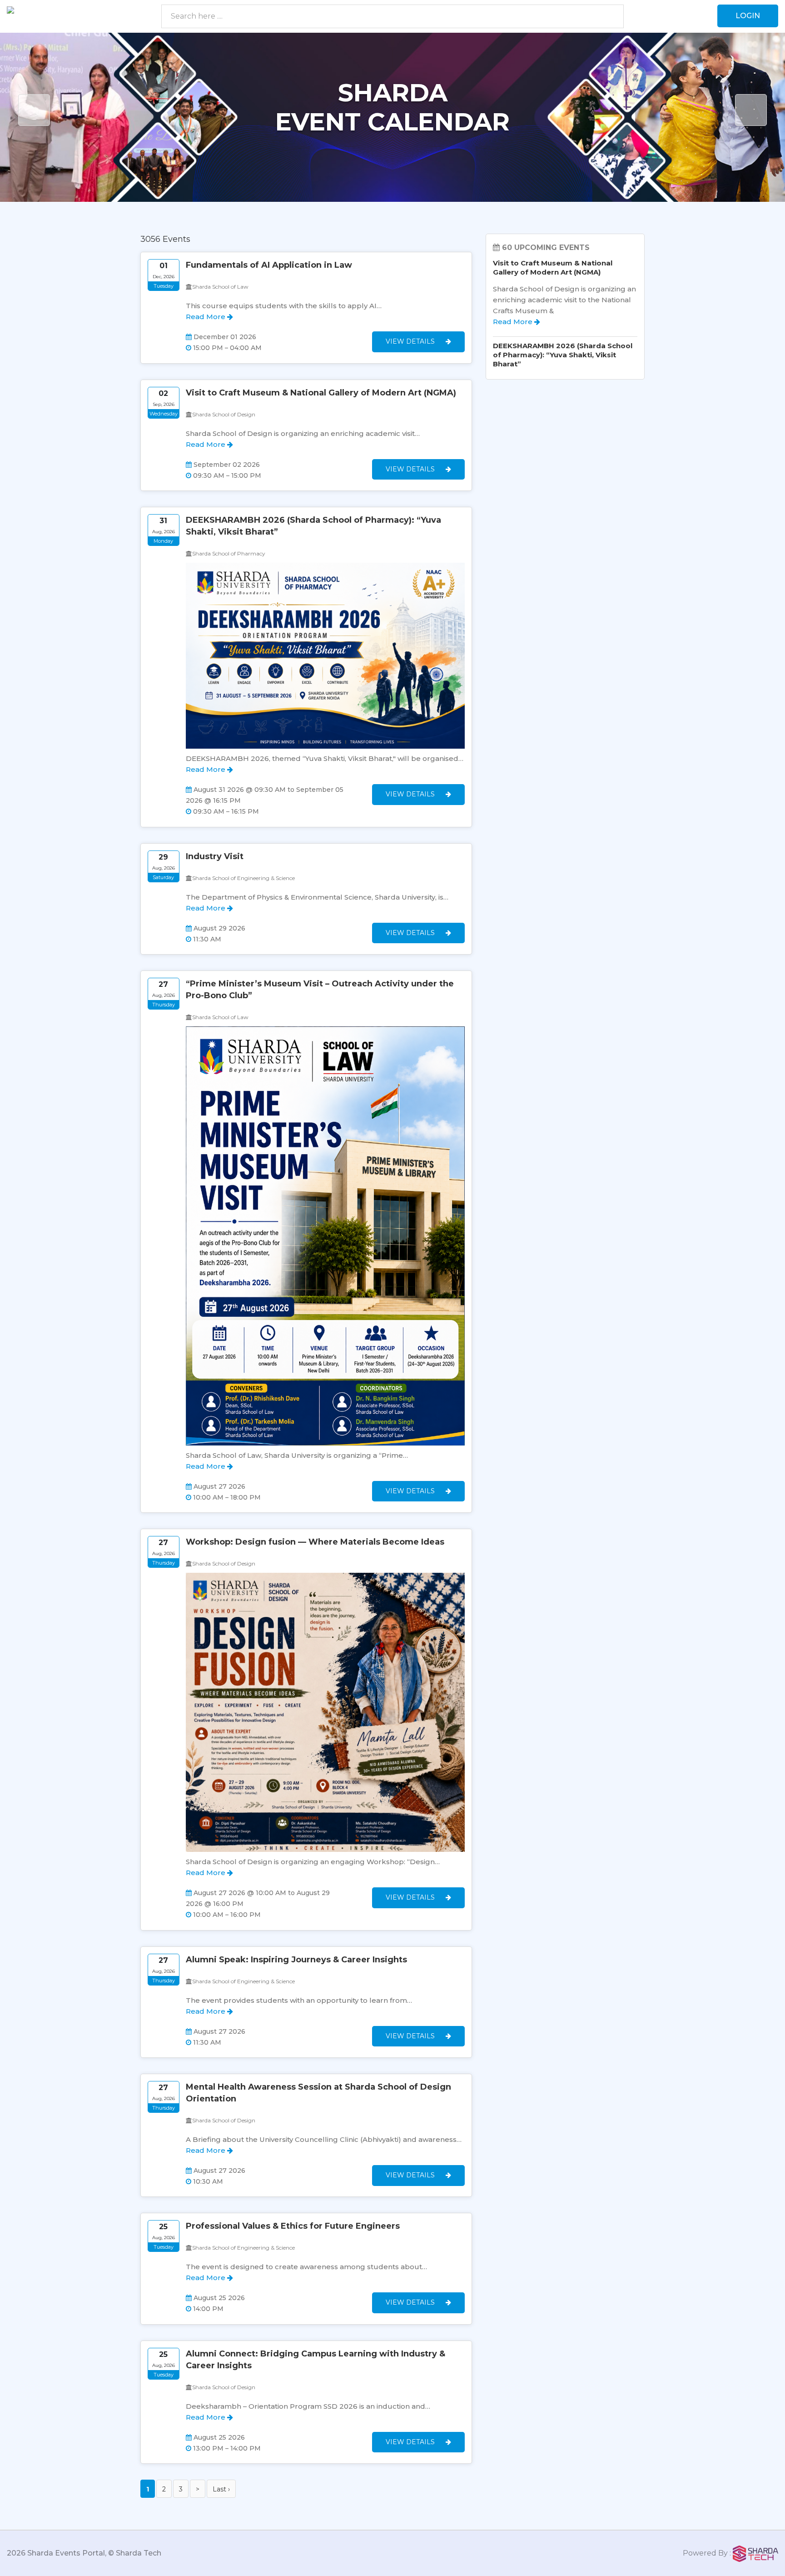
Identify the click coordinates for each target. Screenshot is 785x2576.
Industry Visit (215, 856)
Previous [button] (34, 110)
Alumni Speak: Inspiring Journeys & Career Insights (296, 1960)
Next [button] (751, 110)
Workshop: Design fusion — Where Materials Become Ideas (315, 1542)
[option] (392, 117)
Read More (206, 317)
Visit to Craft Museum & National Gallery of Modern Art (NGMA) (321, 393)
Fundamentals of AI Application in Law (269, 265)
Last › (221, 2489)
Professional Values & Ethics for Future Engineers (293, 2226)
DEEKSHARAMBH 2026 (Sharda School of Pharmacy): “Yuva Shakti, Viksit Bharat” (563, 355)
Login (748, 16)
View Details (411, 341)
